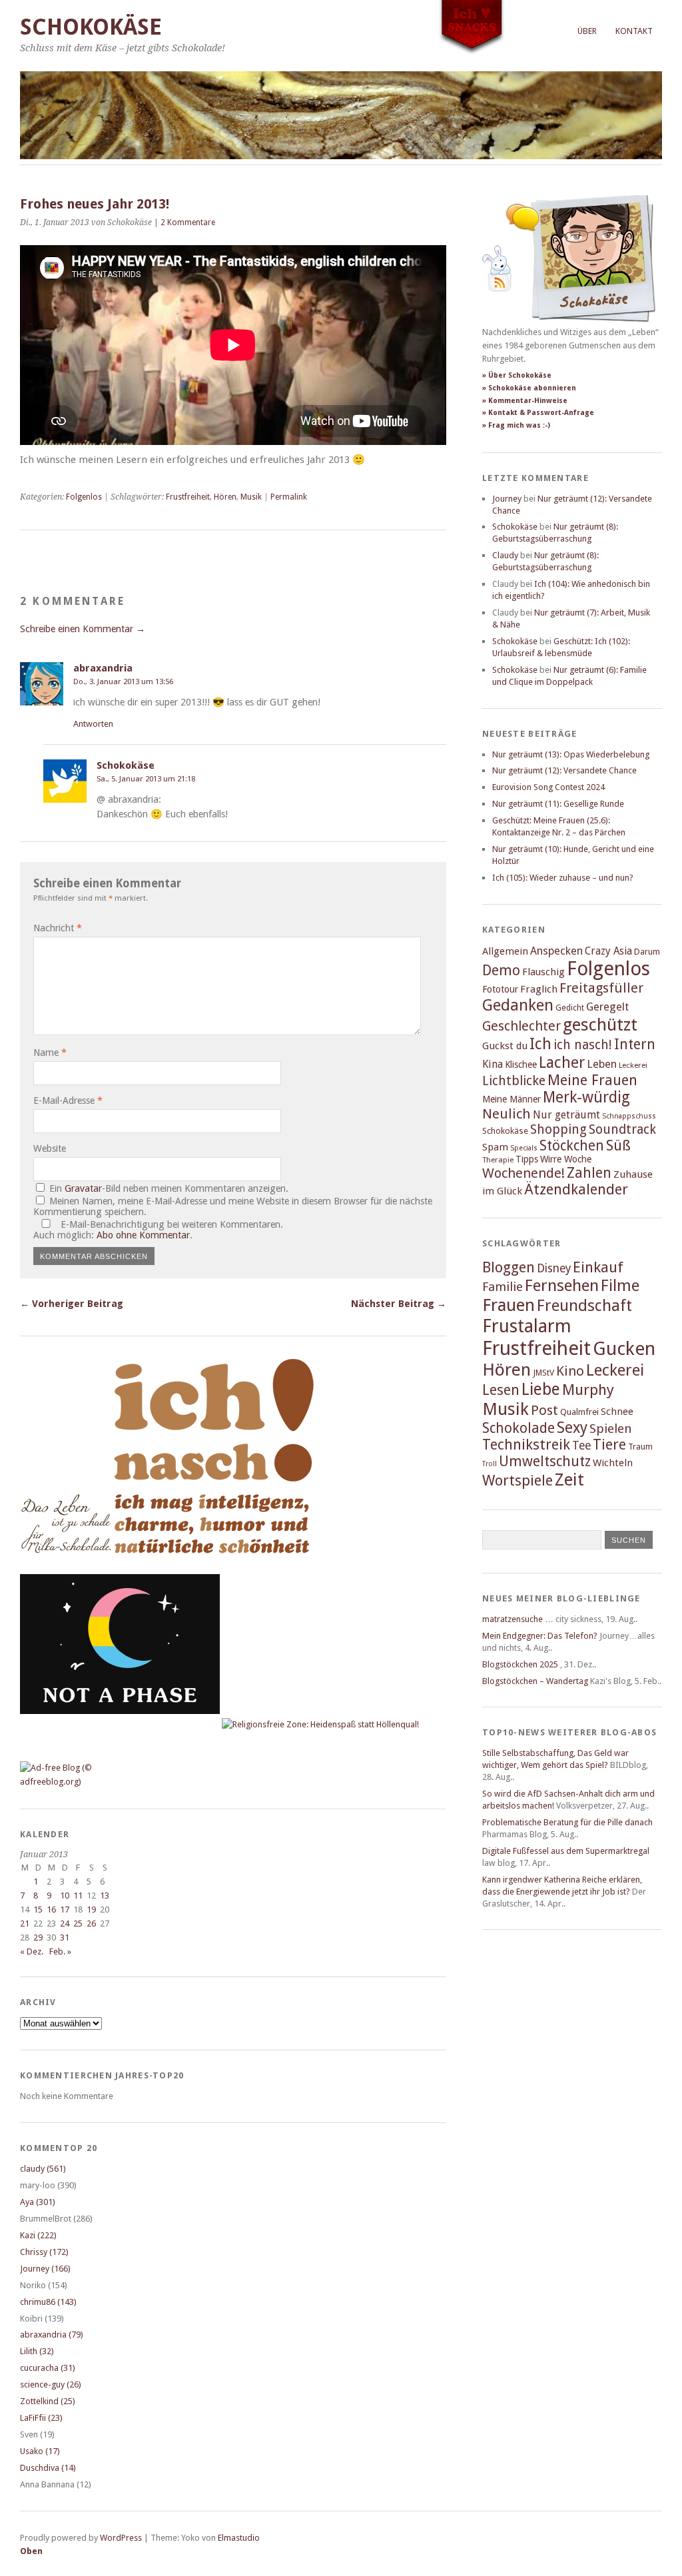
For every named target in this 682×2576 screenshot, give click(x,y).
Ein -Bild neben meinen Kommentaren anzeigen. (169, 1188)
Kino (570, 1371)
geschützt (600, 1025)
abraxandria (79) (52, 2335)
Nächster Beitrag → (399, 1304)
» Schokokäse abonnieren (529, 388)
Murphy (588, 1390)
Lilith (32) (37, 2351)
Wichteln (613, 1463)
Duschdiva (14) (48, 2468)
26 (91, 1924)
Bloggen (509, 1267)
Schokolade (518, 1428)
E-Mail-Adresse (68, 1100)
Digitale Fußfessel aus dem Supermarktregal (566, 1851)
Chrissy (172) (44, 2252)
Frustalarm (527, 1326)
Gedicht (570, 1008)
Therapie (498, 1160)
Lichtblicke (514, 1081)
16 (51, 1910)
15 (38, 1910)
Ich (540, 1044)
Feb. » (60, 1951)
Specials (524, 1148)
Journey (507, 499)
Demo (501, 970)
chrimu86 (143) (48, 2302)
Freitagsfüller (601, 988)
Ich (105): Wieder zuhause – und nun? (563, 878)
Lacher (562, 1063)
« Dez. (32, 1951)
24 (65, 1924)
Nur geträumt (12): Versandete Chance (564, 770)
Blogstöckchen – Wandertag (535, 1681)
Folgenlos (84, 497)
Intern (635, 1044)
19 (91, 1910)
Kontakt (634, 31)
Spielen (611, 1429)
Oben (31, 2551)
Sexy (572, 1428)
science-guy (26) (51, 2384)
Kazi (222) (38, 2235)
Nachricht (58, 928)
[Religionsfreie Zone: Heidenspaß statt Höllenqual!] (320, 1724)
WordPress (121, 2538)
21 (25, 1924)
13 (105, 1896)
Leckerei (633, 1065)
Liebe (541, 1389)
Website (50, 1148)
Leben (602, 1064)
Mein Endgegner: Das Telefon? (540, 1636)
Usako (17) (40, 2451)
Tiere (609, 1445)
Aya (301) (38, 2202)
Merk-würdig (586, 1097)
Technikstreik (526, 1445)
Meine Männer (511, 1099)
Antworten (93, 724)
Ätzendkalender (576, 1189)
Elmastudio (239, 2538)
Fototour (500, 989)
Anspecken (556, 951)
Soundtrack (622, 1129)
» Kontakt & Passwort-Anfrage (538, 413)
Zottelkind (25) (48, 2401)
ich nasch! (583, 1045)
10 (65, 1896)
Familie (503, 1287)
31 (65, 1937)
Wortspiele (517, 1481)
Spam (495, 1147)
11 (78, 1896)
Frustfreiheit (188, 497)
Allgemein (505, 951)
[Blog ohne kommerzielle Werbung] (73, 1782)
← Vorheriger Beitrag (72, 1304)
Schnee (617, 1412)
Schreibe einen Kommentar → (83, 629)
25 (78, 1924)
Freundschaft (584, 1306)
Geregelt (607, 1007)
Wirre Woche (566, 1159)
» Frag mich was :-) (516, 425)
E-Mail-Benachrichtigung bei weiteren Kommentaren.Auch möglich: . (158, 1230)
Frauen (509, 1305)
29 (38, 1937)
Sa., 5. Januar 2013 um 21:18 (146, 779)
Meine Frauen (592, 1080)
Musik (251, 497)
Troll (490, 1464)
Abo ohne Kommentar (143, 1235)
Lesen (501, 1390)
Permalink (289, 497)
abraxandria (103, 668)
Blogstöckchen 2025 (520, 1664)
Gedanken (518, 1005)
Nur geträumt (566, 1115)
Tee (581, 1446)
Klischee (521, 1065)
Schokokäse (91, 27)
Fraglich (539, 989)
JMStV (543, 1373)
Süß (618, 1145)
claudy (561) (43, 2169)
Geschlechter (521, 1026)
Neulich (507, 1114)
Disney (554, 1268)
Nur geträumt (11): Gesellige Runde (558, 804)
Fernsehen (562, 1285)
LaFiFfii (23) (41, 2418)
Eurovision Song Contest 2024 (548, 787)
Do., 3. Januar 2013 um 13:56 (123, 681)
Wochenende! (523, 1173)
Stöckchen (572, 1145)
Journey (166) (45, 2269)
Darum (647, 952)
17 (65, 1910)
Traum (640, 1447)
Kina (493, 1064)
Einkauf (598, 1267)
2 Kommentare (188, 222)
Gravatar (83, 1188)
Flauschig (543, 972)
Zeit (569, 1480)
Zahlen (589, 1173)
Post (544, 1410)
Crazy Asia (608, 951)
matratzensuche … (518, 1619)
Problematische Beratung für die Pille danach (567, 1822)
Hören (225, 497)
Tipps (527, 1159)
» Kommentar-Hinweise (525, 401)
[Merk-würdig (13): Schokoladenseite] (66, 1566)
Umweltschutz (545, 1461)
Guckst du (505, 1046)
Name (50, 1053)
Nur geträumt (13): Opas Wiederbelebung (571, 754)
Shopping (558, 1129)
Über (587, 31)
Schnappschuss (629, 1116)
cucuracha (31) (48, 2368)
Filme (620, 1286)
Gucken (624, 1349)
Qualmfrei (579, 1412)
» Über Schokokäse (517, 375)
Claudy (505, 555)
